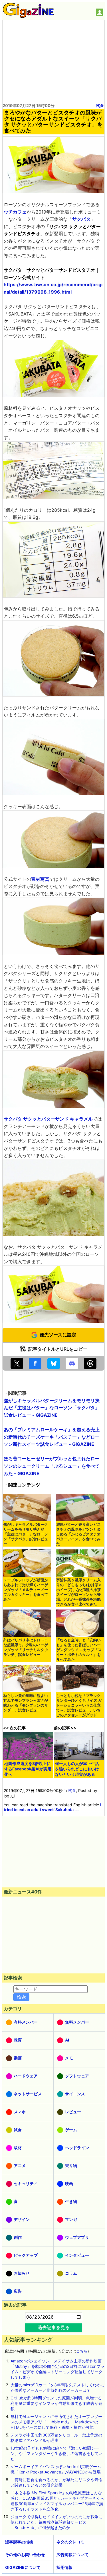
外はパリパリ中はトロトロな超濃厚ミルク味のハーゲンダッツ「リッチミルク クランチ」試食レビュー (26, 1647)
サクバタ (81, 219)
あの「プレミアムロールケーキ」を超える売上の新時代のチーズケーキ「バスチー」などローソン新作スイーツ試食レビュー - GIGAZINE (52, 1437)
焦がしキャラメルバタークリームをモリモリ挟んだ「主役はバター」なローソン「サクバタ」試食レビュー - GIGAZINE (52, 1408)
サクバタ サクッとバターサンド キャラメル (48, 1119)
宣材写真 (40, 879)
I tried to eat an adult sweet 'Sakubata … (53, 1807)
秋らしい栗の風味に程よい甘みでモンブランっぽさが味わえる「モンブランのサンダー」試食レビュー (26, 1703)
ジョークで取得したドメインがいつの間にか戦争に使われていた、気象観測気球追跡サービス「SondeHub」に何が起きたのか (56, 2522)
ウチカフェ (15, 212)
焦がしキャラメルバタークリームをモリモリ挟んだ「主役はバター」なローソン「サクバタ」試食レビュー (26, 1534)
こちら (82, 2351)
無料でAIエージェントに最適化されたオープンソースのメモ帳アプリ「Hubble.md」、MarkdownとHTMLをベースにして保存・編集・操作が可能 (56, 2422)
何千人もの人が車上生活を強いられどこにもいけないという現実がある (77, 1769)
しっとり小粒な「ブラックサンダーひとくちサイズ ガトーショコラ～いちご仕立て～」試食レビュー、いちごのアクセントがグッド (79, 1705)
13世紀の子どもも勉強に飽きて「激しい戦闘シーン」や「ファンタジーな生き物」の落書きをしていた (56, 2453)
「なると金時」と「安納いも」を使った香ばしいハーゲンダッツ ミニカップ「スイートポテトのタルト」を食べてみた (79, 1650)
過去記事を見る (54, 2327)
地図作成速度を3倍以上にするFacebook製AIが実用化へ (28, 1769)
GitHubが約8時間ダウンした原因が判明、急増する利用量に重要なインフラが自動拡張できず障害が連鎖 (56, 2403)
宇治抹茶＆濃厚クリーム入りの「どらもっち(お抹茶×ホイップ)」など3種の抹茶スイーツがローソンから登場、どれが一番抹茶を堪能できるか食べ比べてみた (79, 1592)
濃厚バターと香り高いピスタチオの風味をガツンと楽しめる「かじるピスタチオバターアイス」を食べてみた (78, 1534)
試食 (100, 106)
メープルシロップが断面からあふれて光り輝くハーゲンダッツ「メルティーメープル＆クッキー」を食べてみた (26, 1590)
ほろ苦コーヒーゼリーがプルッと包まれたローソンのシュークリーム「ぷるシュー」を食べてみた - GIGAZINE (52, 1466)
